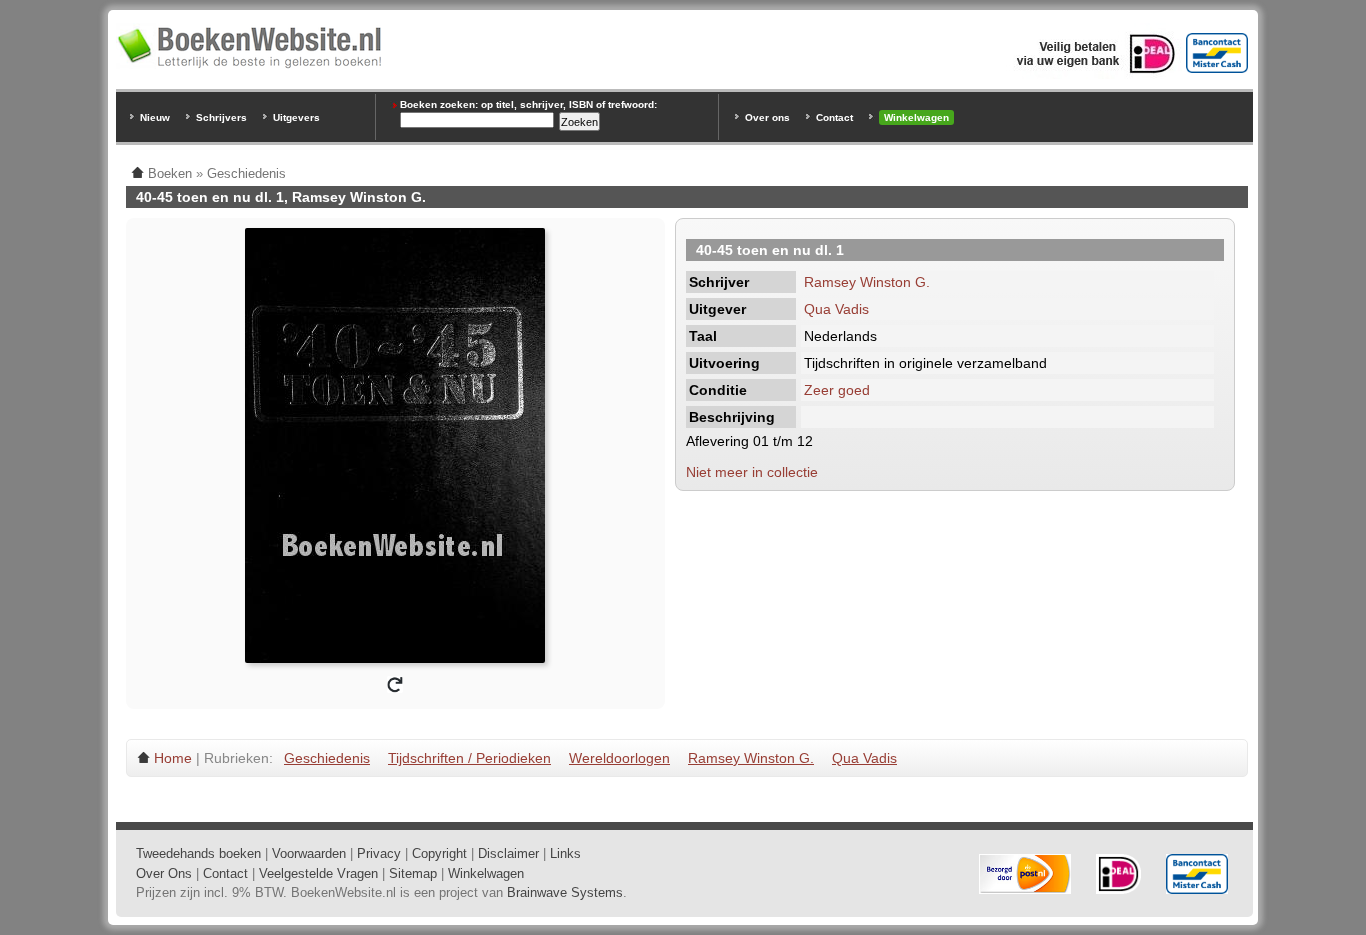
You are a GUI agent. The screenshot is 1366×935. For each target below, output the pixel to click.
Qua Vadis (836, 309)
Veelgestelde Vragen (318, 873)
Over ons (767, 117)
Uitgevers (296, 117)
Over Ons (164, 873)
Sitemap (413, 873)
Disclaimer (508, 853)
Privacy (379, 853)
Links (565, 853)
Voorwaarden (309, 853)
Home (173, 758)
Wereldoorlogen (619, 758)
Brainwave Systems (565, 892)
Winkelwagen (916, 117)
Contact (834, 117)
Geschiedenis (327, 758)
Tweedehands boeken (198, 853)
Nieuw (155, 117)
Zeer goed (837, 390)
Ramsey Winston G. (867, 282)
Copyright (439, 853)
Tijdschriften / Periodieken (469, 758)
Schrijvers (221, 117)
